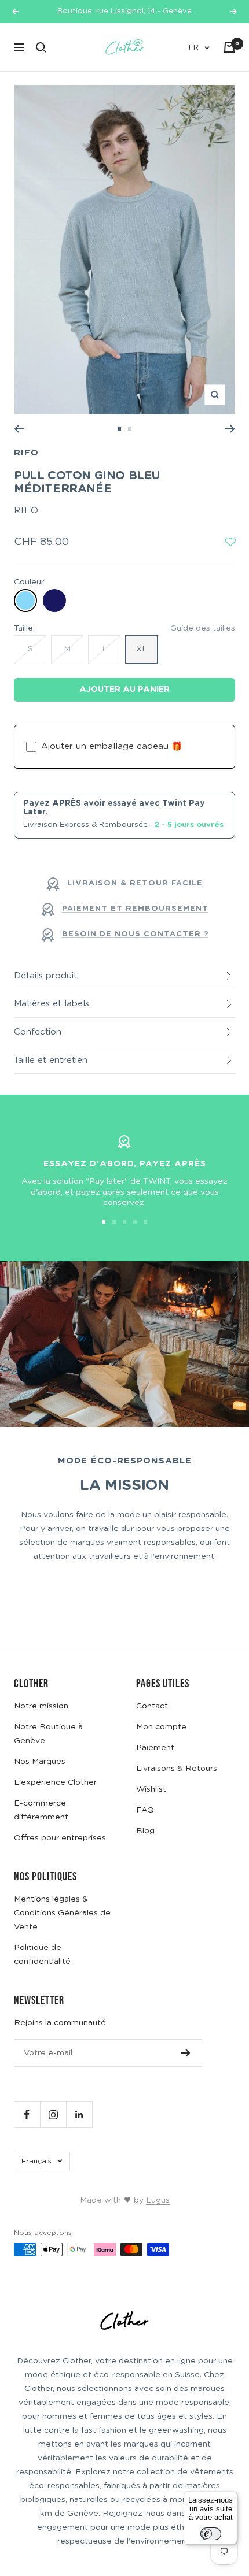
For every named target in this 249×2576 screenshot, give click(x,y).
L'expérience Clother (55, 1782)
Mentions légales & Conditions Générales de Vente (62, 1913)
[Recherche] (41, 47)
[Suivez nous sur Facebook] (27, 2114)
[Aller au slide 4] (135, 1222)
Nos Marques (40, 1762)
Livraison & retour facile (135, 883)
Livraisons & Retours (177, 1769)
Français (36, 2161)
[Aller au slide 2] (130, 429)
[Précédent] (19, 429)
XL (142, 649)
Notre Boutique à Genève (48, 1734)
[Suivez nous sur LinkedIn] (79, 2114)
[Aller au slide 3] (124, 1222)
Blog (145, 1831)
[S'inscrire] (186, 2053)
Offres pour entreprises (60, 1838)
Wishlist (151, 1789)
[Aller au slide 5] (145, 1222)
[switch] (211, 2534)
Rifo (26, 453)
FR (194, 48)
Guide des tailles (203, 628)
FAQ (145, 1810)
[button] (230, 543)
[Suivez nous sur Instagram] (53, 2114)
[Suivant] (230, 429)
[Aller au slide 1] (119, 429)
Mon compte (161, 1727)
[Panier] (229, 47)
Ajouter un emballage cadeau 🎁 (112, 746)
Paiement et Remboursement (135, 909)
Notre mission (41, 1706)
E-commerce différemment (41, 1810)
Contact (152, 1706)
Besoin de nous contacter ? (135, 934)
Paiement (155, 1748)
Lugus (158, 2200)
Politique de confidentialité (42, 1955)
